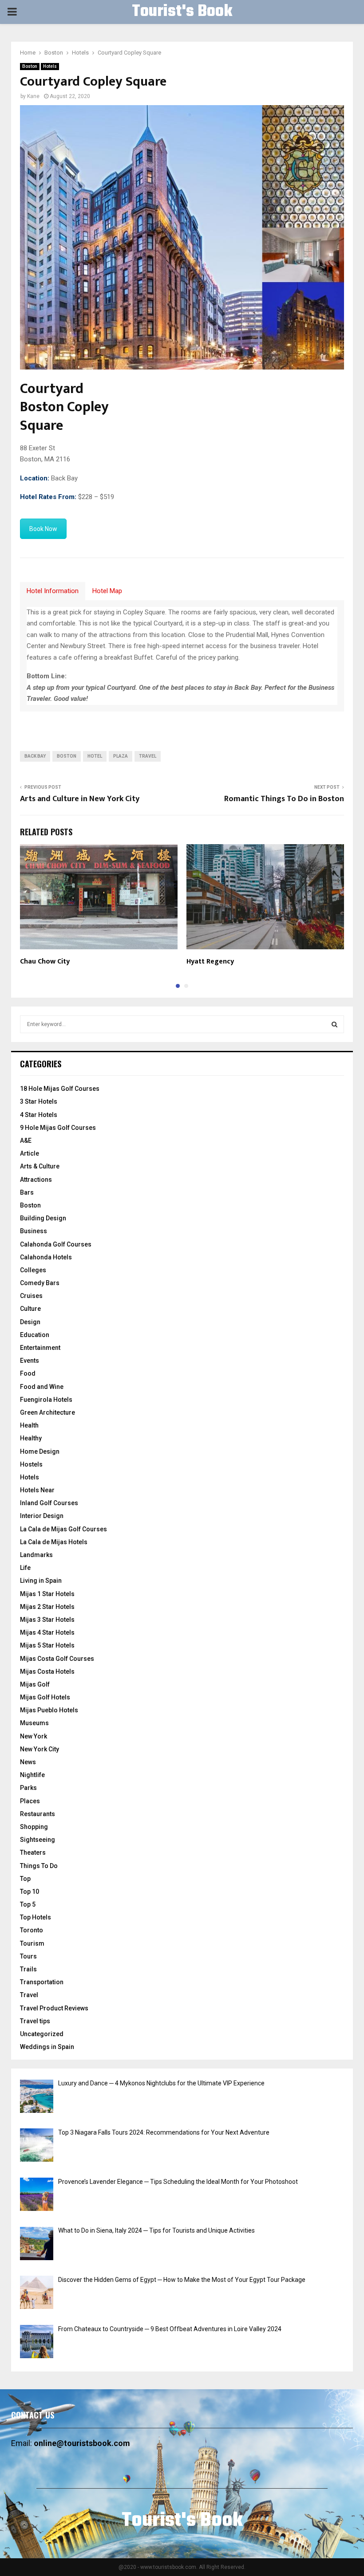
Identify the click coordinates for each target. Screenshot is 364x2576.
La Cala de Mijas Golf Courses (63, 1529)
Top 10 (30, 1892)
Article (30, 1153)
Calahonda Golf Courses (56, 1244)
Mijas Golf (35, 1684)
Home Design (40, 1451)
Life (25, 1568)
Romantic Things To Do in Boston (284, 799)
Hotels (50, 66)
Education (35, 1335)
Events (30, 1361)
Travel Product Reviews (54, 2008)
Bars (27, 1192)
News (28, 1762)
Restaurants (38, 1814)
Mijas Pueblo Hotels (49, 1710)
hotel (95, 756)
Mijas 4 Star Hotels (47, 1632)
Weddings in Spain (47, 2047)
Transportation (42, 1982)
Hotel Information (53, 591)
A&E (26, 1141)
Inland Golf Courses (49, 1503)
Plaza (121, 756)
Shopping (34, 1827)
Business (34, 1231)
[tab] (53, 591)
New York (34, 1736)
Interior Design (42, 1516)
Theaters (33, 1852)
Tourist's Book (182, 12)
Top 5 (28, 1904)
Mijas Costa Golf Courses (57, 1659)
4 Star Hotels (39, 1115)
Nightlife (32, 1775)
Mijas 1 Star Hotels (47, 1594)
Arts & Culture (40, 1166)
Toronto (32, 1930)
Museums (34, 1723)
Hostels (31, 1464)
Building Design (43, 1218)
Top (25, 1879)
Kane (33, 96)
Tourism (32, 1943)
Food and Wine (42, 1387)
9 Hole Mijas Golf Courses (58, 1128)
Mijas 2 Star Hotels (47, 1607)
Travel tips (35, 2021)
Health (29, 1425)
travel (148, 756)
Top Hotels (36, 1917)
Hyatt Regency (210, 962)
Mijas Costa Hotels (47, 1671)
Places (30, 1801)
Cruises (31, 1296)
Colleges (33, 1270)
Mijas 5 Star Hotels (47, 1645)
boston (67, 756)
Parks (28, 1788)
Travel (29, 1995)
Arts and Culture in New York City (80, 799)
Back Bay (35, 756)
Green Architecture (47, 1412)
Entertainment (40, 1348)
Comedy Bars (40, 1283)
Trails (28, 1969)
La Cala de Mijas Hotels (54, 1542)
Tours (28, 1956)
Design (30, 1322)
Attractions (36, 1180)
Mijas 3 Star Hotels (47, 1620)
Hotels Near (37, 1490)
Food (28, 1373)
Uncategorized (42, 2034)
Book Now (43, 529)
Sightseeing (38, 1840)
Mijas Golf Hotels (45, 1697)
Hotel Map (107, 591)
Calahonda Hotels (46, 1257)
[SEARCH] (334, 1024)
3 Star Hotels (39, 1101)
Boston (30, 66)
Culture (30, 1309)
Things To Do (39, 1866)
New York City (40, 1749)
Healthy (31, 1438)
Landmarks (36, 1555)
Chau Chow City (45, 962)
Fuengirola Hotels (46, 1400)
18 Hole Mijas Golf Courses (60, 1089)
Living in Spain (41, 1581)
